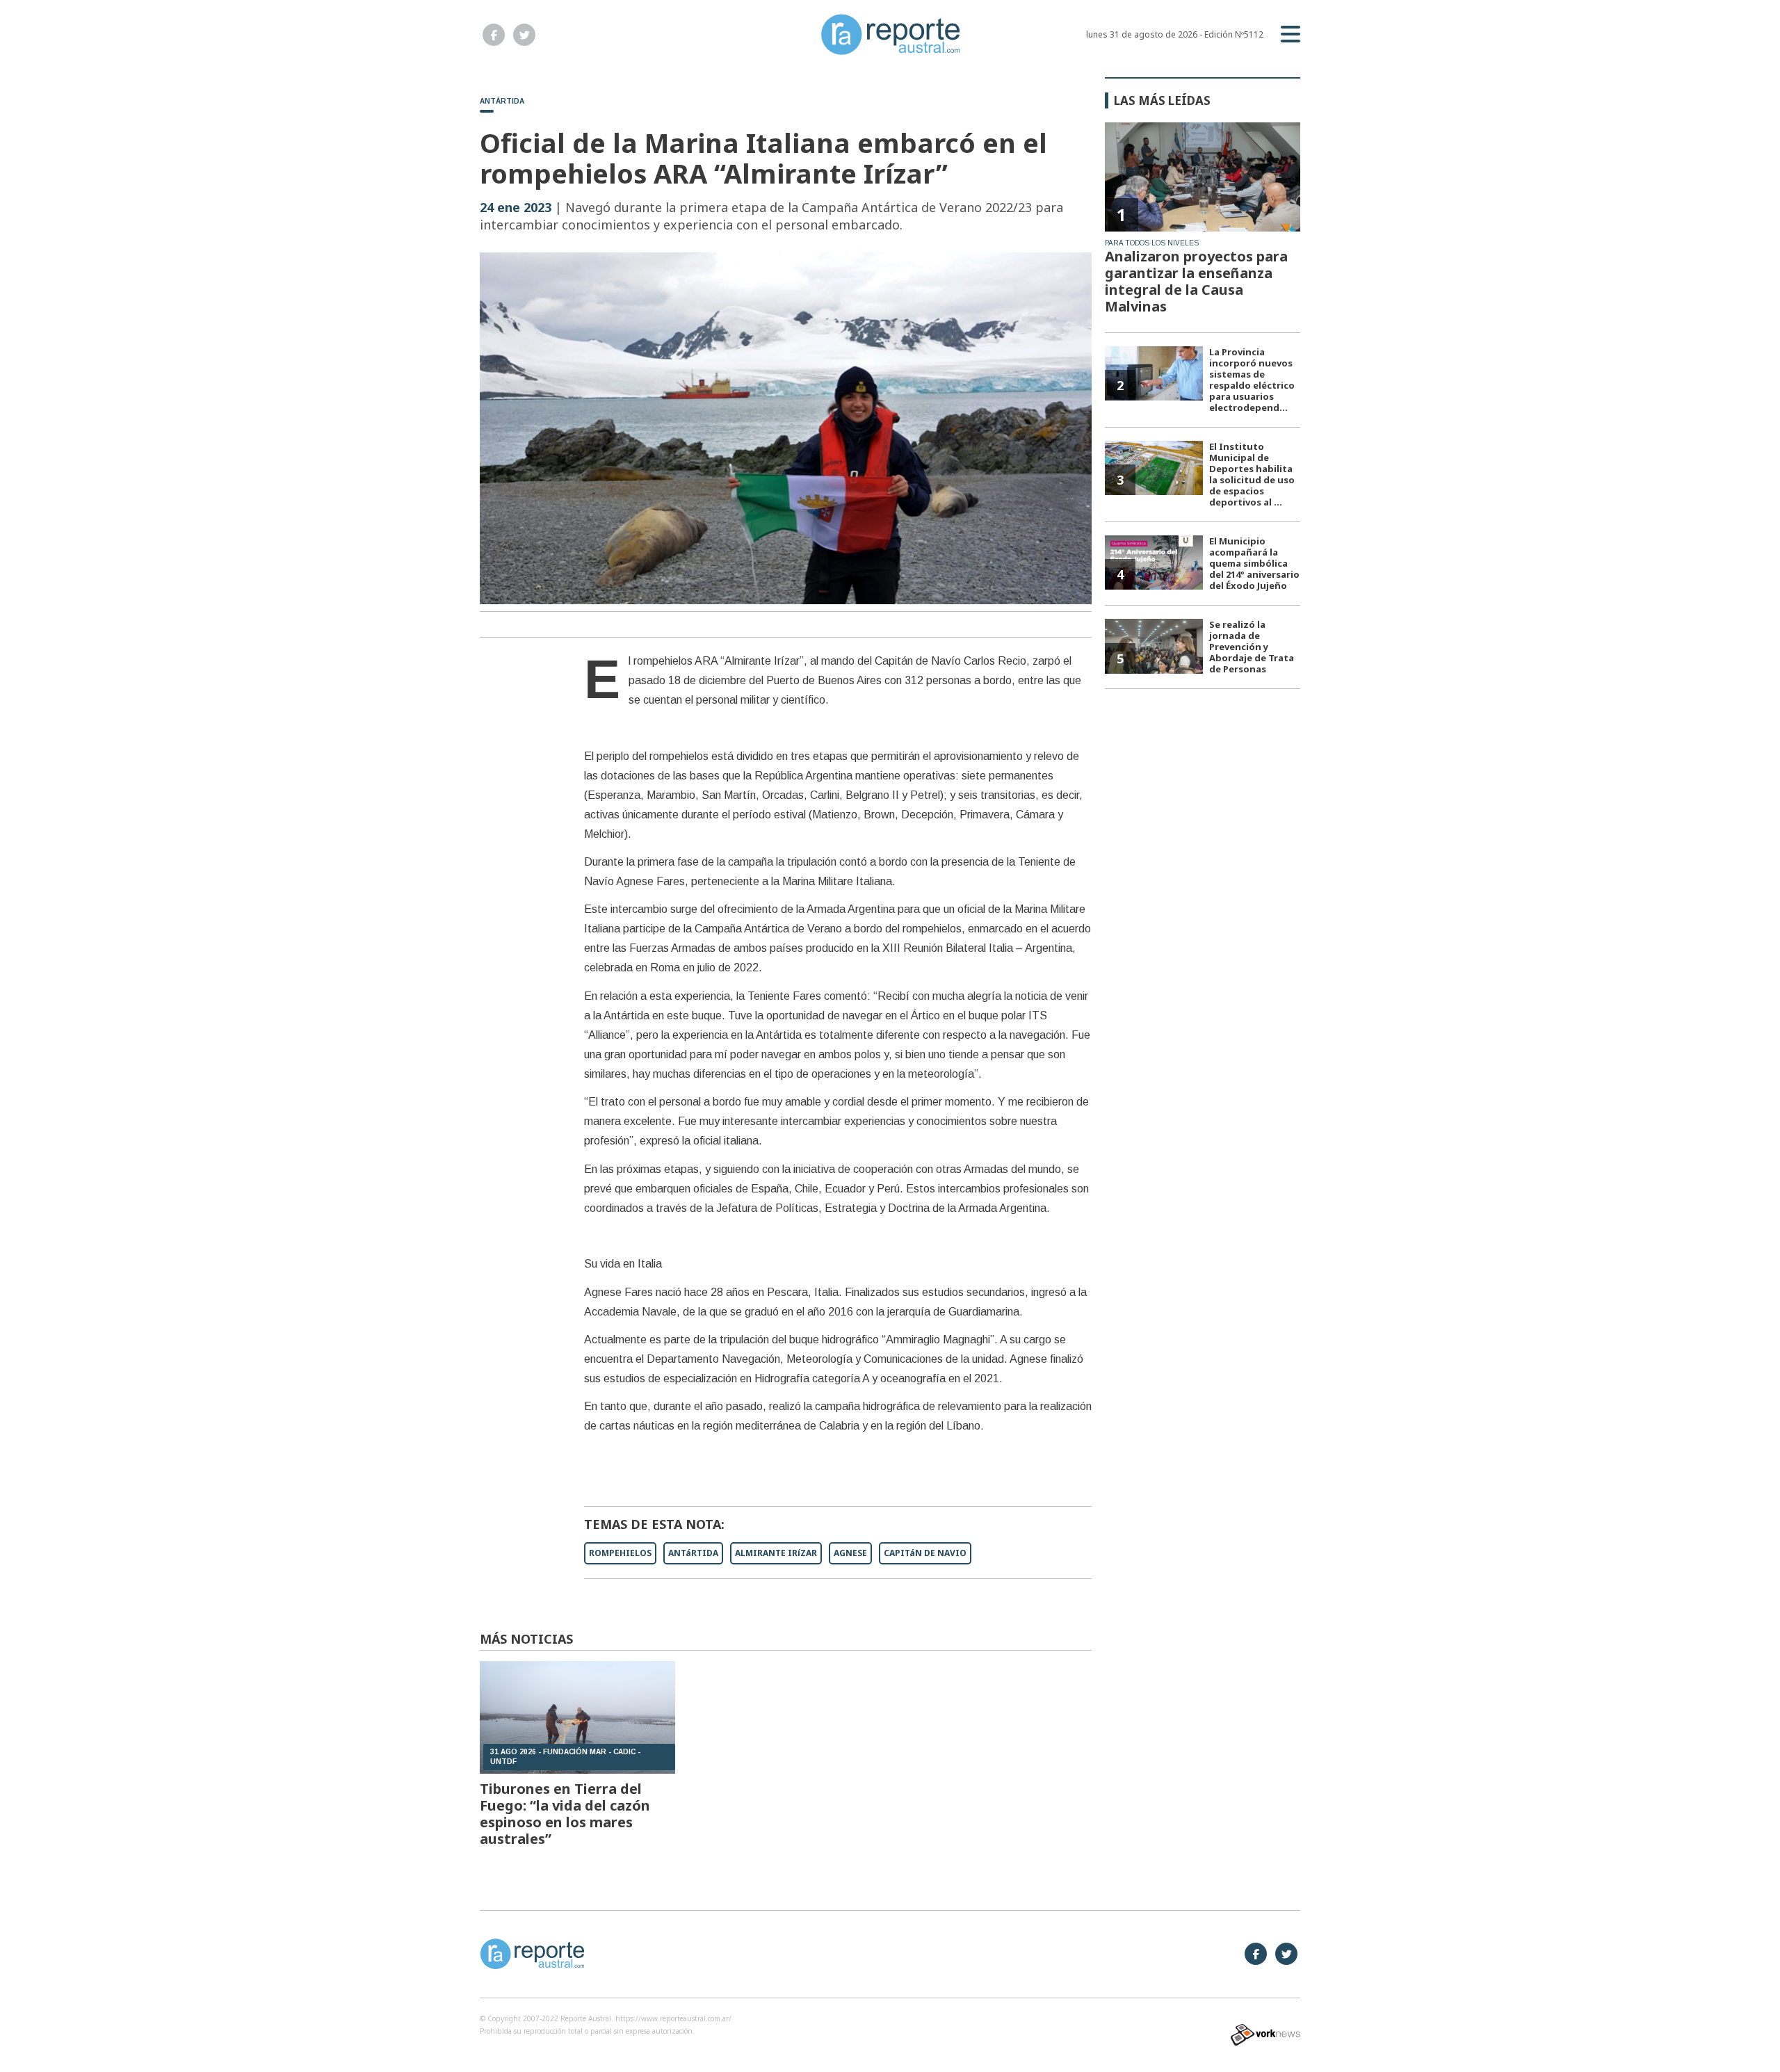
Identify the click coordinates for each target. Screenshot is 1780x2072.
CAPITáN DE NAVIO (925, 1553)
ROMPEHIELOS (620, 1553)
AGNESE (850, 1553)
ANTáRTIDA (693, 1553)
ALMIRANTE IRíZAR (776, 1553)
